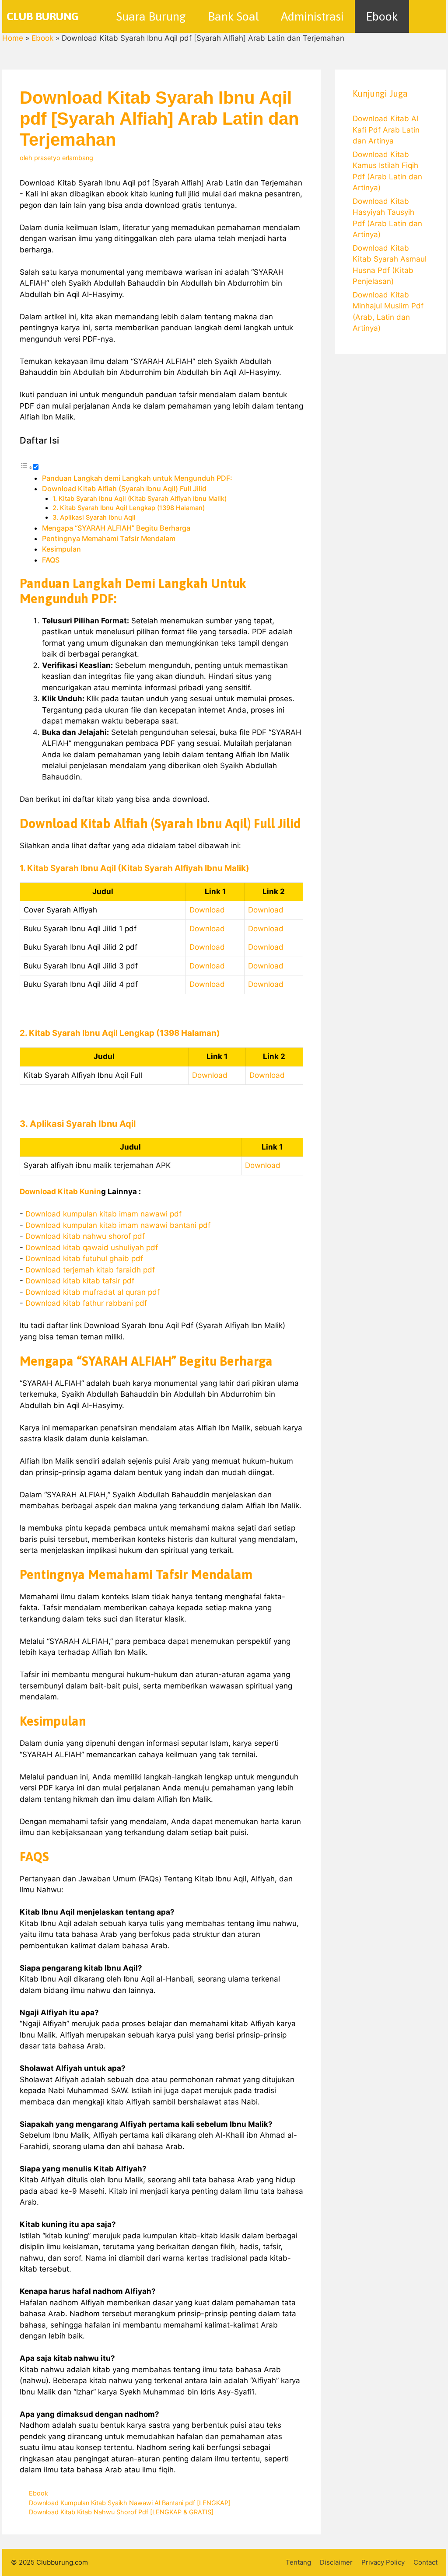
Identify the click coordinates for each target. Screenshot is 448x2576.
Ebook (382, 16)
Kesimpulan (61, 549)
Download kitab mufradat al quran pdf (93, 1292)
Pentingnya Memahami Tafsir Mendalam (109, 538)
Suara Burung (151, 16)
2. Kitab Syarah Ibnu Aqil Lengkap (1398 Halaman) (129, 508)
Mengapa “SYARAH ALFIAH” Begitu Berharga (116, 528)
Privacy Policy (383, 2562)
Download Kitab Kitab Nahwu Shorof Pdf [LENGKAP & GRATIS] (121, 2512)
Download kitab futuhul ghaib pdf (84, 1258)
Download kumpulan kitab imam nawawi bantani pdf (118, 1225)
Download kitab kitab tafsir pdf (80, 1281)
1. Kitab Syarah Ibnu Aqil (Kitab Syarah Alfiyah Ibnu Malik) (140, 499)
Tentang (298, 2562)
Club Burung (43, 16)
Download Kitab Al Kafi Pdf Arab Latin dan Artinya (386, 130)
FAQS (51, 560)
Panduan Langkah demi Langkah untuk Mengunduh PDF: (137, 478)
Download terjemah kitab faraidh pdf (90, 1270)
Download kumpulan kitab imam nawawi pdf (103, 1214)
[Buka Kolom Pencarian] (428, 16)
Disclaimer (336, 2562)
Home (13, 38)
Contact (425, 2562)
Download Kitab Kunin (60, 1192)
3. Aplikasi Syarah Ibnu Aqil (94, 517)
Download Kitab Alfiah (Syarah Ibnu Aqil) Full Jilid (124, 489)
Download (207, 910)
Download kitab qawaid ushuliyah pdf (92, 1248)
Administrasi (312, 16)
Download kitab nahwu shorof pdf (85, 1236)
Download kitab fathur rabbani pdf (86, 1303)
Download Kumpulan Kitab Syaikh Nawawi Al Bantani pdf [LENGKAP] (130, 2503)
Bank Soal (233, 16)
